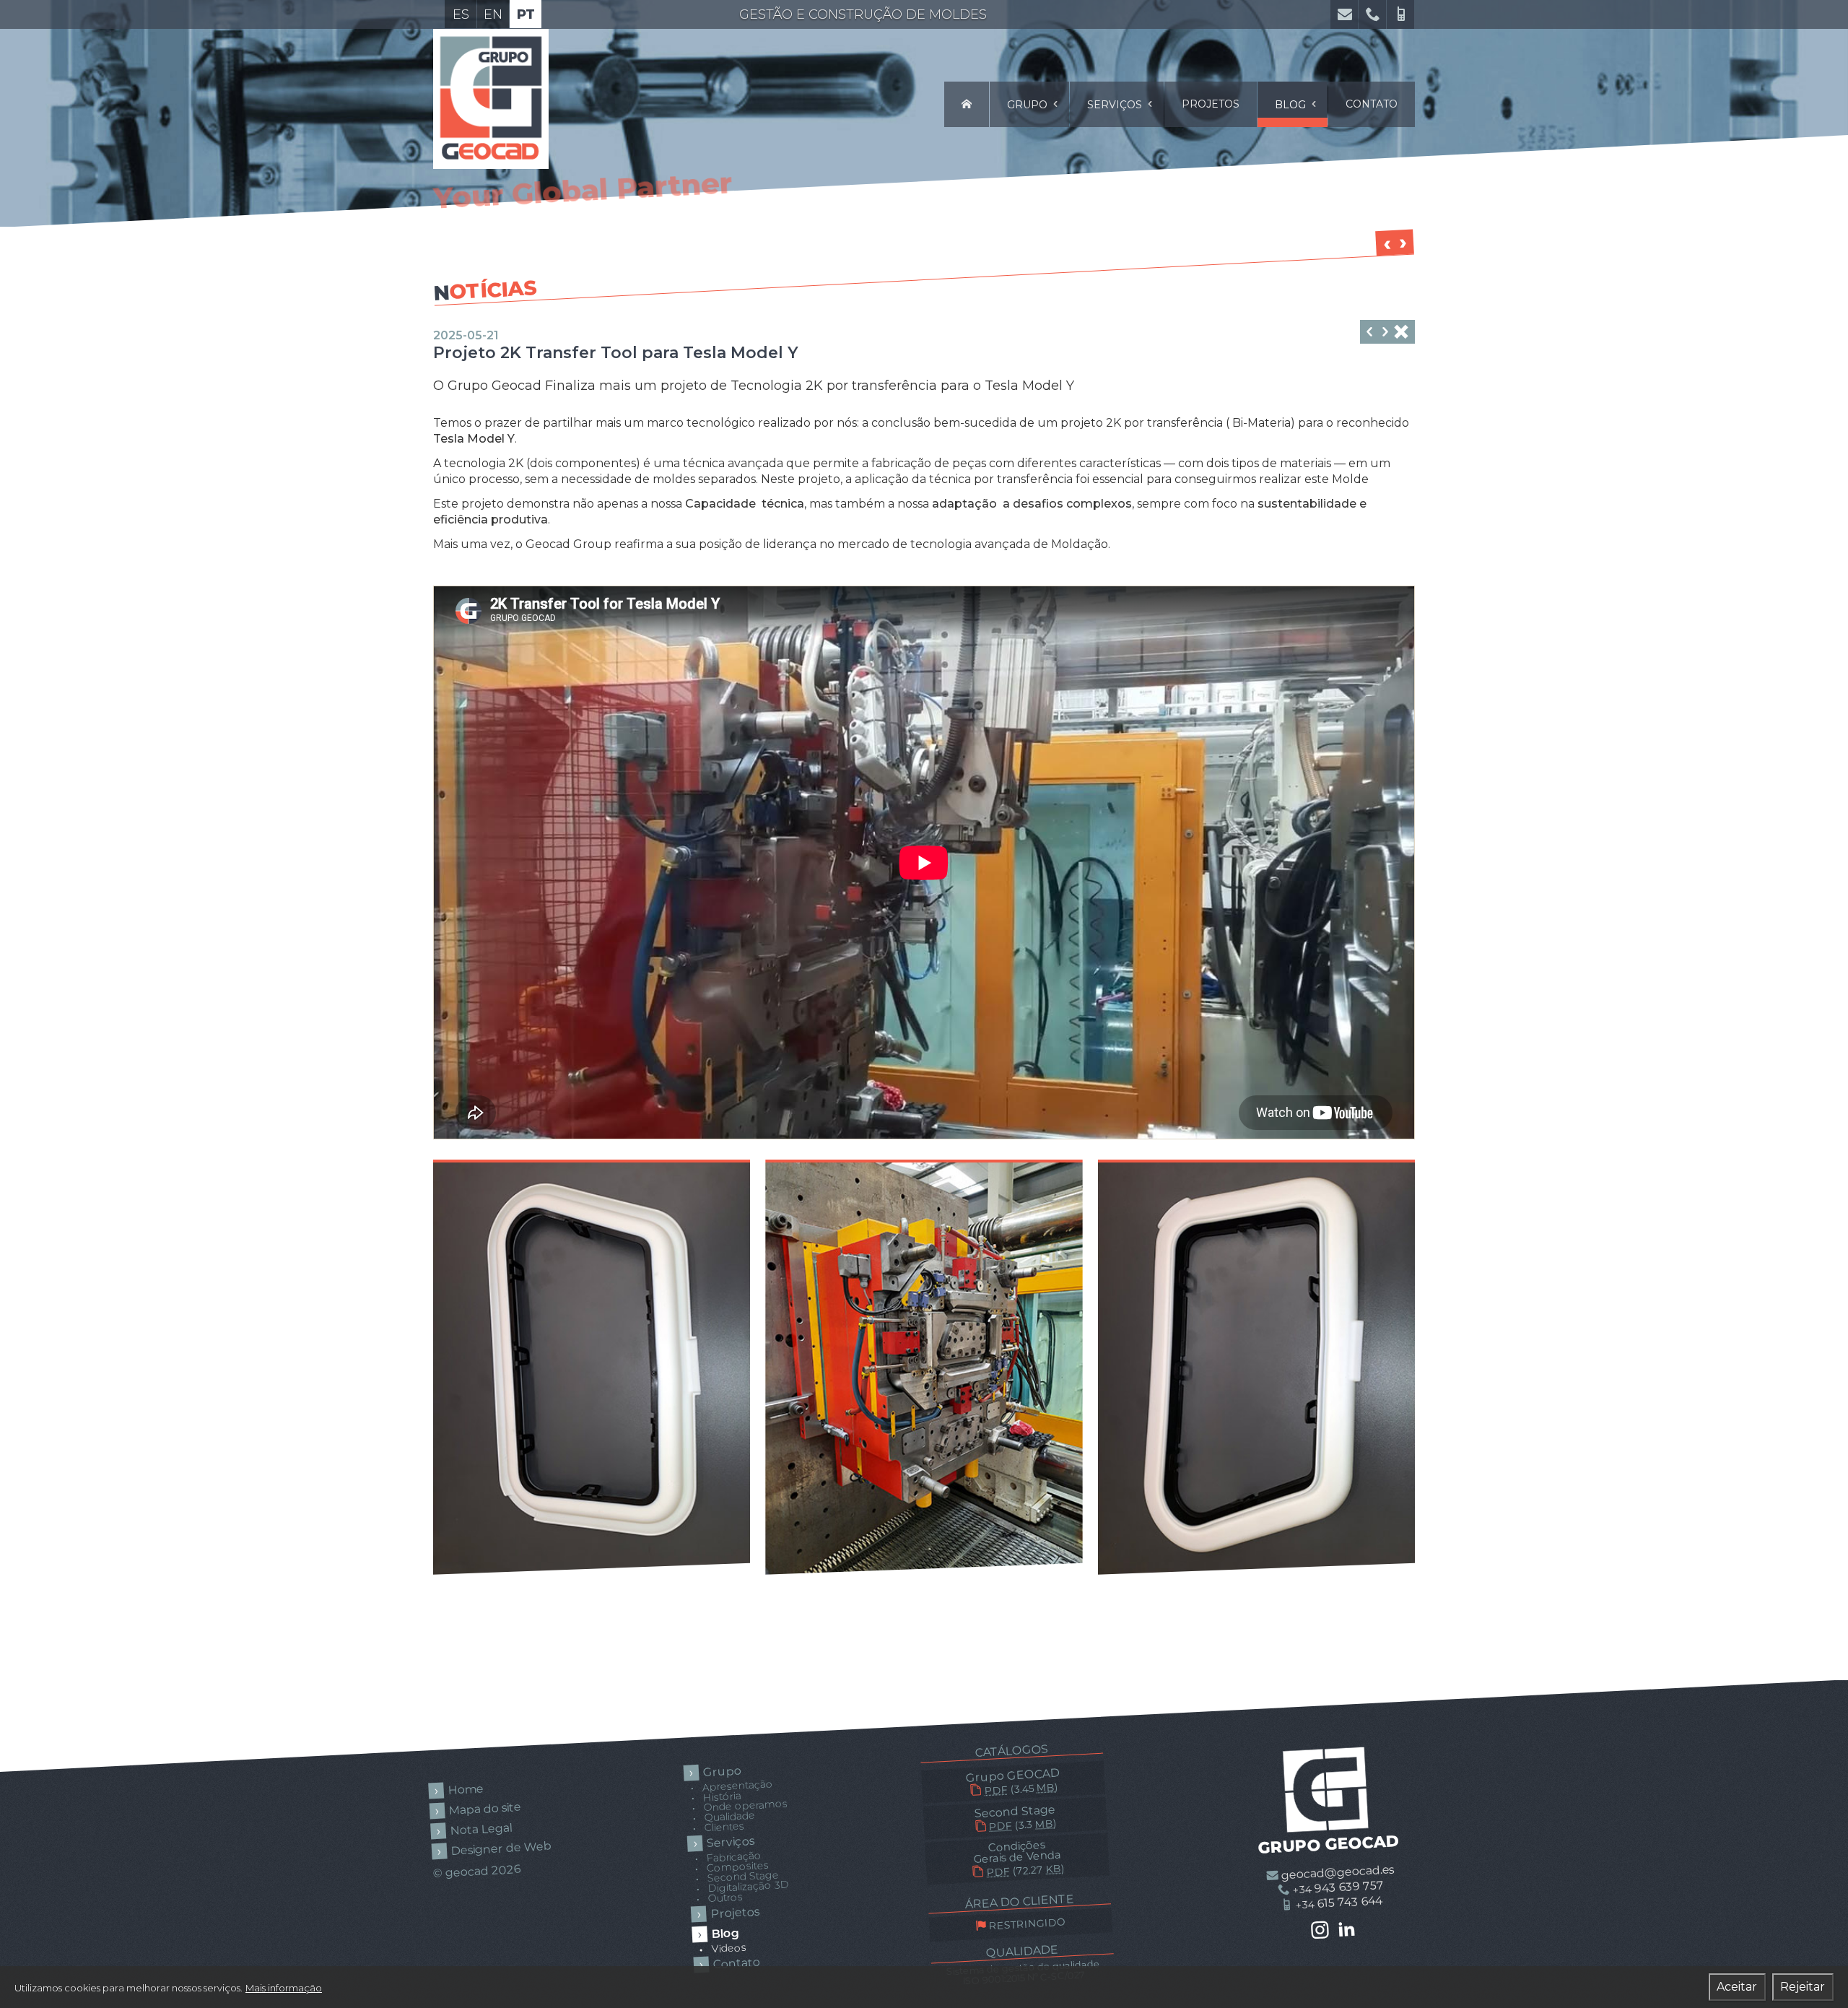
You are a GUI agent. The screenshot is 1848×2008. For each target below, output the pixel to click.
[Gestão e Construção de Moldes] (967, 104)
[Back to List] (1401, 333)
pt (526, 14)
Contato (1372, 104)
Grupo (1029, 105)
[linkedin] (1347, 1930)
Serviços (1116, 105)
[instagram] (1320, 1931)
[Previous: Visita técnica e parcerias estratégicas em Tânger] (1385, 333)
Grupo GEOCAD (1013, 1782)
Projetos (1211, 104)
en (493, 14)
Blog (1292, 105)
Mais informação (284, 1988)
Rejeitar (1803, 1987)
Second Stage (1015, 1818)
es (461, 14)
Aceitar (1737, 1987)
